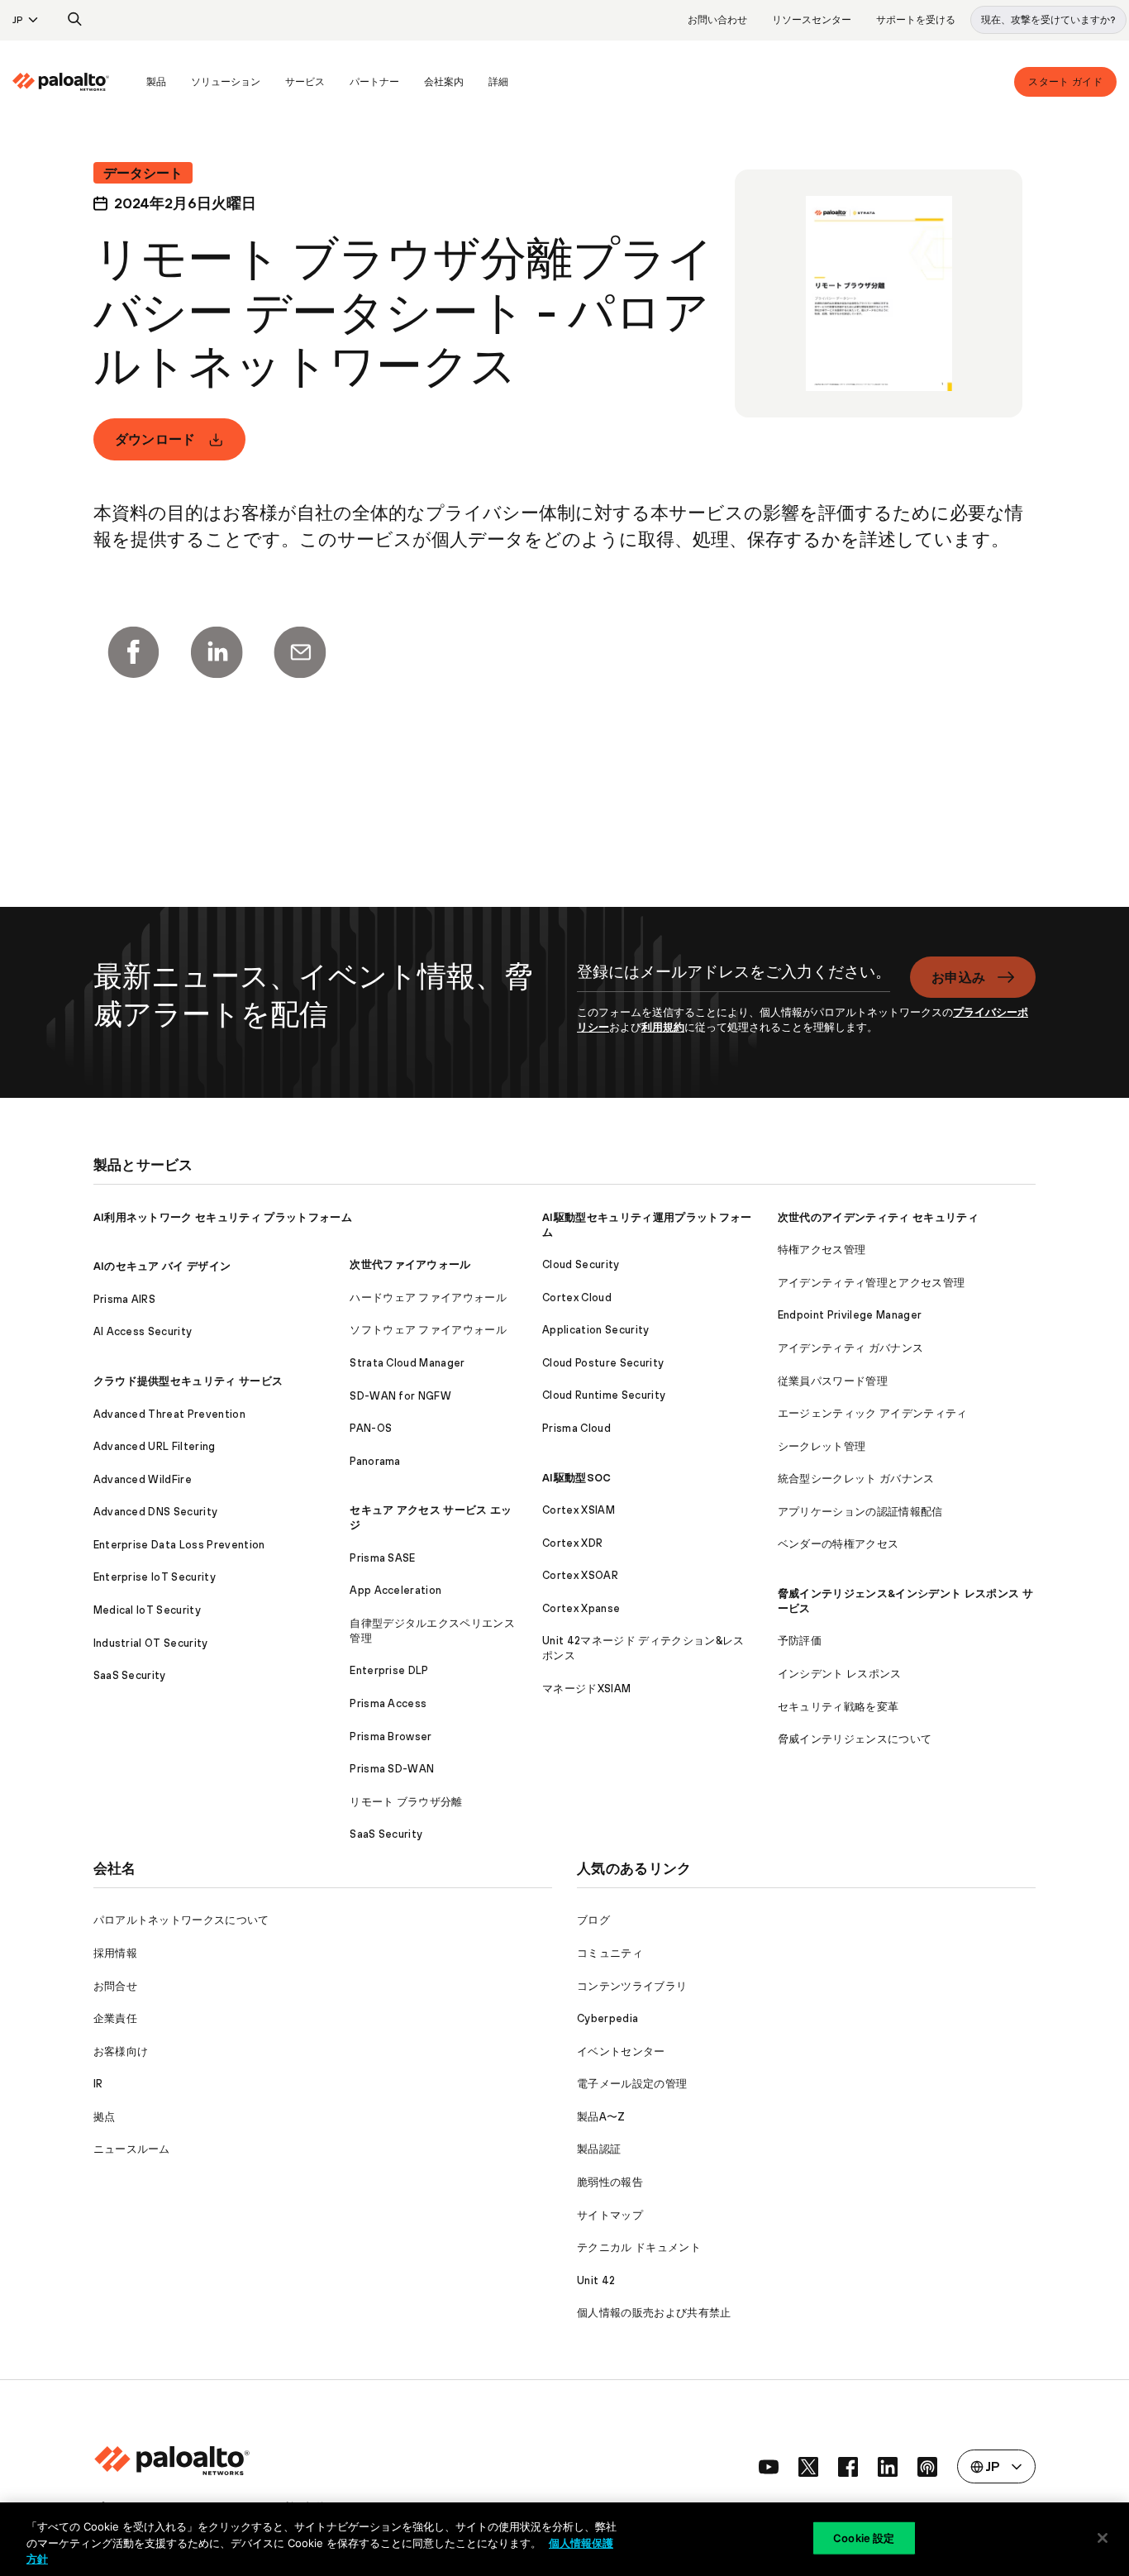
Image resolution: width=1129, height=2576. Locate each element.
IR (98, 2084)
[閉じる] (1103, 2538)
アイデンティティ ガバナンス (850, 1348)
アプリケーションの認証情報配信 (860, 1512)
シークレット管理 (822, 1446)
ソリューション (226, 82)
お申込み (958, 977)
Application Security (595, 1330)
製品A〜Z (601, 2117)
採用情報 (115, 1953)
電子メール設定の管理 (632, 2084)
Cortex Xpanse (581, 1608)
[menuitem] (73, 82)
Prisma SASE (383, 1558)
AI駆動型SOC (577, 1478)
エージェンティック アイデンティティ (873, 1413)
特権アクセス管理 (822, 1250)
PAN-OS (371, 1428)
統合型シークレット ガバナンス (856, 1479)
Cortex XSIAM (579, 1510)
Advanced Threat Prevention (169, 1414)
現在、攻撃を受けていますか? (1048, 20)
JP (18, 20)
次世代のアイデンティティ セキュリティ (878, 1217)
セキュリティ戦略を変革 (838, 1707)
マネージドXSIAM (586, 1689)
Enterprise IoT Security (155, 1577)
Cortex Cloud (577, 1298)
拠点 (105, 2117)
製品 (156, 82)
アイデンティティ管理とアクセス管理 (871, 1283)
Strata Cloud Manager (407, 1363)
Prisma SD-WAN (392, 1769)
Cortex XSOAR (580, 1575)
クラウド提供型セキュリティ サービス (188, 1381)
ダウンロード (155, 439)
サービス (305, 82)
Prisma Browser (391, 1736)
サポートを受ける (916, 20)
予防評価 (800, 1641)
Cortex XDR (572, 1543)
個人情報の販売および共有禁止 (654, 2313)
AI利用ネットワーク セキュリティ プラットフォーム (223, 1217)
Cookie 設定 (864, 2537)
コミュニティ (610, 1953)
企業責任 (115, 2018)
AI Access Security (143, 1331)
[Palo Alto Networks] (61, 82)
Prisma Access (388, 1703)
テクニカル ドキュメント (639, 2247)
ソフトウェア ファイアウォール (428, 1330)
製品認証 (599, 2149)
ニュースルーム (132, 2149)
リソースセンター (812, 20)
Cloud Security (581, 1264)
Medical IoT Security (147, 1610)
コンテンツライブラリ (632, 1986)
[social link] (769, 2467)
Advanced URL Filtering (155, 1446)
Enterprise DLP (389, 1670)
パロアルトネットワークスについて (181, 1920)
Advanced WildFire (143, 1479)
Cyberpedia (607, 2018)
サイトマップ (610, 2215)
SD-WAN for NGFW (400, 1396)
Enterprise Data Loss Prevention (179, 1545)
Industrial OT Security (151, 1643)
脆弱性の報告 (610, 2182)
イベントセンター (621, 2051)
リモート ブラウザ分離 (406, 1802)
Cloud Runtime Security (604, 1395)
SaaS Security (130, 1675)
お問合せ (115, 1986)
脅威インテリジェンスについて (855, 1739)
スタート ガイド (1065, 82)
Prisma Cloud (576, 1428)
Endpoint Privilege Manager (850, 1315)
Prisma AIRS (125, 1299)
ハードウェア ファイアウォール (428, 1298)
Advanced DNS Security (156, 1512)
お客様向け (121, 2051)
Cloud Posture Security (603, 1363)
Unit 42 (596, 2280)
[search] (75, 20)
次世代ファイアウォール (410, 1264)
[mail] (300, 652)
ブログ (593, 1920)
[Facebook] (133, 652)
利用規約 (663, 1027)
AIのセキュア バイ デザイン (162, 1266)
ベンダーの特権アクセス (838, 1544)
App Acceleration (395, 1590)
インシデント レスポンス (840, 1674)
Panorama (375, 1461)
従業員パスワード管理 (833, 1381)
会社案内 (444, 82)
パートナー (374, 82)
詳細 (498, 82)
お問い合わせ (717, 20)
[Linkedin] (217, 652)
